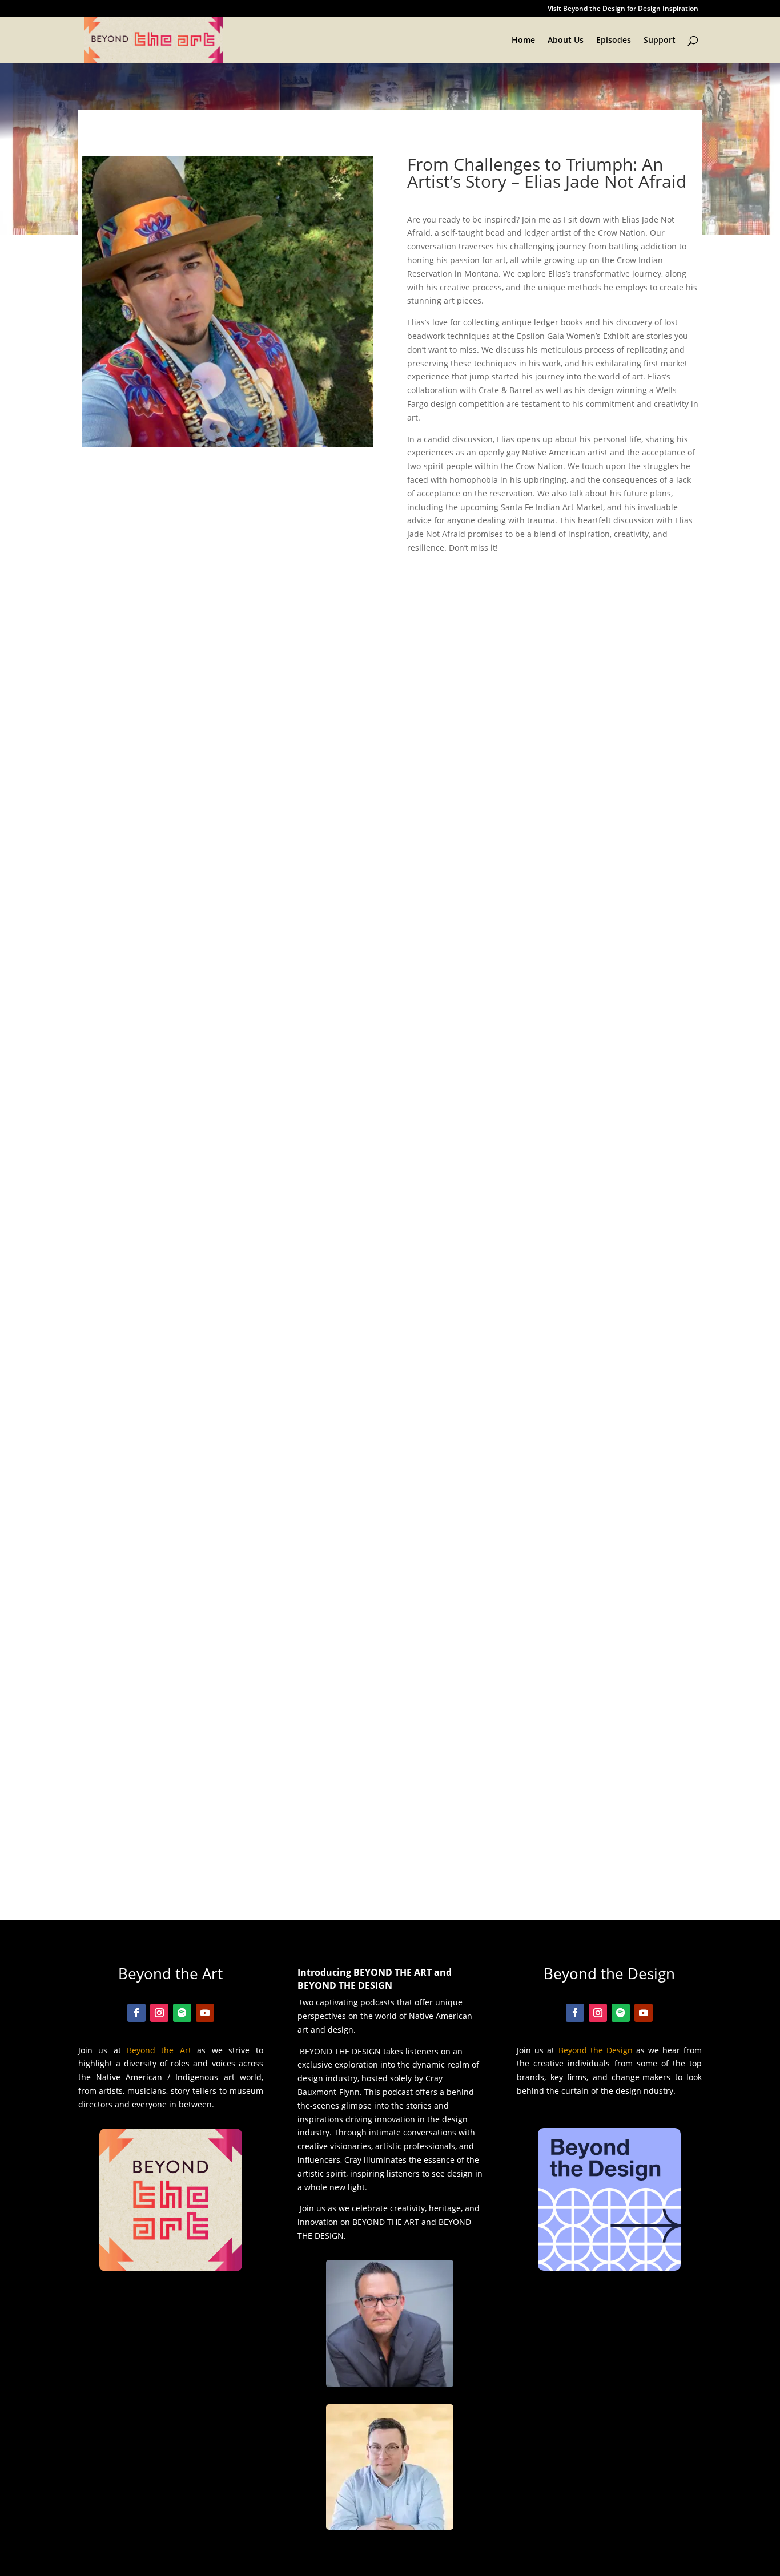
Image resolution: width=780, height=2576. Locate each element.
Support (660, 41)
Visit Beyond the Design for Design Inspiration (623, 9)
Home (523, 41)
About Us (566, 41)
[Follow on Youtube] (205, 2013)
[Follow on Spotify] (182, 2013)
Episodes (614, 41)
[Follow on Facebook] (136, 2013)
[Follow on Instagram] (159, 2013)
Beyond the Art (159, 2050)
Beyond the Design (596, 2050)
